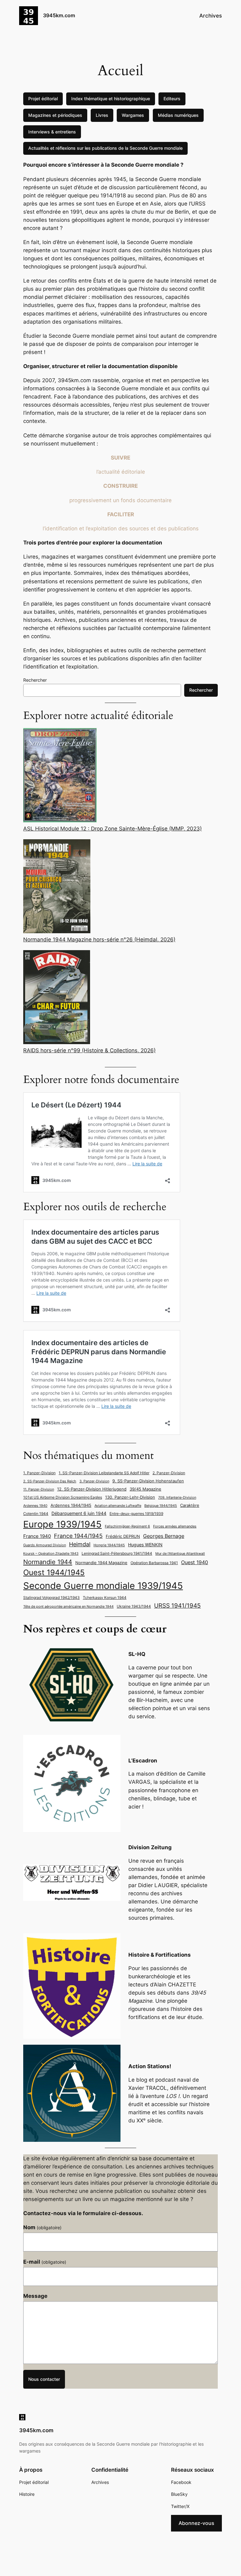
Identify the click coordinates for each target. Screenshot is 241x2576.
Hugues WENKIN (145, 1545)
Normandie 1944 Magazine (101, 1563)
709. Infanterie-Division (177, 1498)
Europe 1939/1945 (62, 1524)
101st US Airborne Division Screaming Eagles (63, 1497)
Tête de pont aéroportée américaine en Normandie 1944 (68, 1607)
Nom (42, 2227)
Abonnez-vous (196, 2523)
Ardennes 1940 (35, 1506)
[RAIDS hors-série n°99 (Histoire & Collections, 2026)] (57, 998)
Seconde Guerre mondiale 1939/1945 (103, 1586)
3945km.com (59, 15)
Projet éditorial (43, 99)
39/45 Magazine (145, 1489)
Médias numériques (178, 115)
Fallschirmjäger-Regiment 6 (127, 1526)
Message (35, 2296)
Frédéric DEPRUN (123, 1536)
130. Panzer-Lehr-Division (130, 1497)
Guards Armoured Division (45, 1545)
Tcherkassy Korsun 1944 (105, 1598)
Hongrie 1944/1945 (109, 1545)
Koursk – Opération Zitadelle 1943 (51, 1554)
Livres (102, 115)
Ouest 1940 (195, 1562)
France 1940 (37, 1536)
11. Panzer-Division (39, 1489)
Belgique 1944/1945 (161, 1506)
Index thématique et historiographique (111, 99)
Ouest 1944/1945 (54, 1572)
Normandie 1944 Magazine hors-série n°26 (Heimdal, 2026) (99, 939)
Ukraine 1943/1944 (134, 1606)
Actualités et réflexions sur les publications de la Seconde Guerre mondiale (105, 148)
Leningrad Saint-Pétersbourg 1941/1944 (117, 1553)
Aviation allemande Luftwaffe (118, 1506)
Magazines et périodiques (55, 115)
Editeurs (172, 99)
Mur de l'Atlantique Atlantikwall (180, 1554)
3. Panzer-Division (94, 1481)
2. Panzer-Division (169, 1473)
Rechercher (35, 680)
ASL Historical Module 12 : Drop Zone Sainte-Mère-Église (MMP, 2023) (112, 829)
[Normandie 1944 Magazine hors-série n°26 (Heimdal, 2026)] (57, 887)
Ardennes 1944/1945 (71, 1505)
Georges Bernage (164, 1536)
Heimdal (80, 1544)
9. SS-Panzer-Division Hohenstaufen (148, 1481)
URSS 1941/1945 (177, 1605)
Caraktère (190, 1505)
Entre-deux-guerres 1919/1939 (136, 1514)
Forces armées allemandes (175, 1526)
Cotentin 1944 (36, 1514)
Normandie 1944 (48, 1562)
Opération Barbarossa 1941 (154, 1563)
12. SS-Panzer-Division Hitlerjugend (92, 1489)
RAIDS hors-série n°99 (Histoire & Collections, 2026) (89, 1050)
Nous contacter (44, 2379)
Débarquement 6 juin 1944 (79, 1513)
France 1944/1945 (78, 1536)
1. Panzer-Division (39, 1473)
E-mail (45, 2262)
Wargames (133, 115)
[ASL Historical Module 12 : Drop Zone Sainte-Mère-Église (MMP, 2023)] (60, 776)
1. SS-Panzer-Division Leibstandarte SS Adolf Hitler (104, 1473)
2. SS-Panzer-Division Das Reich (50, 1481)
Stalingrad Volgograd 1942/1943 (51, 1598)
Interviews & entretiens (52, 132)
